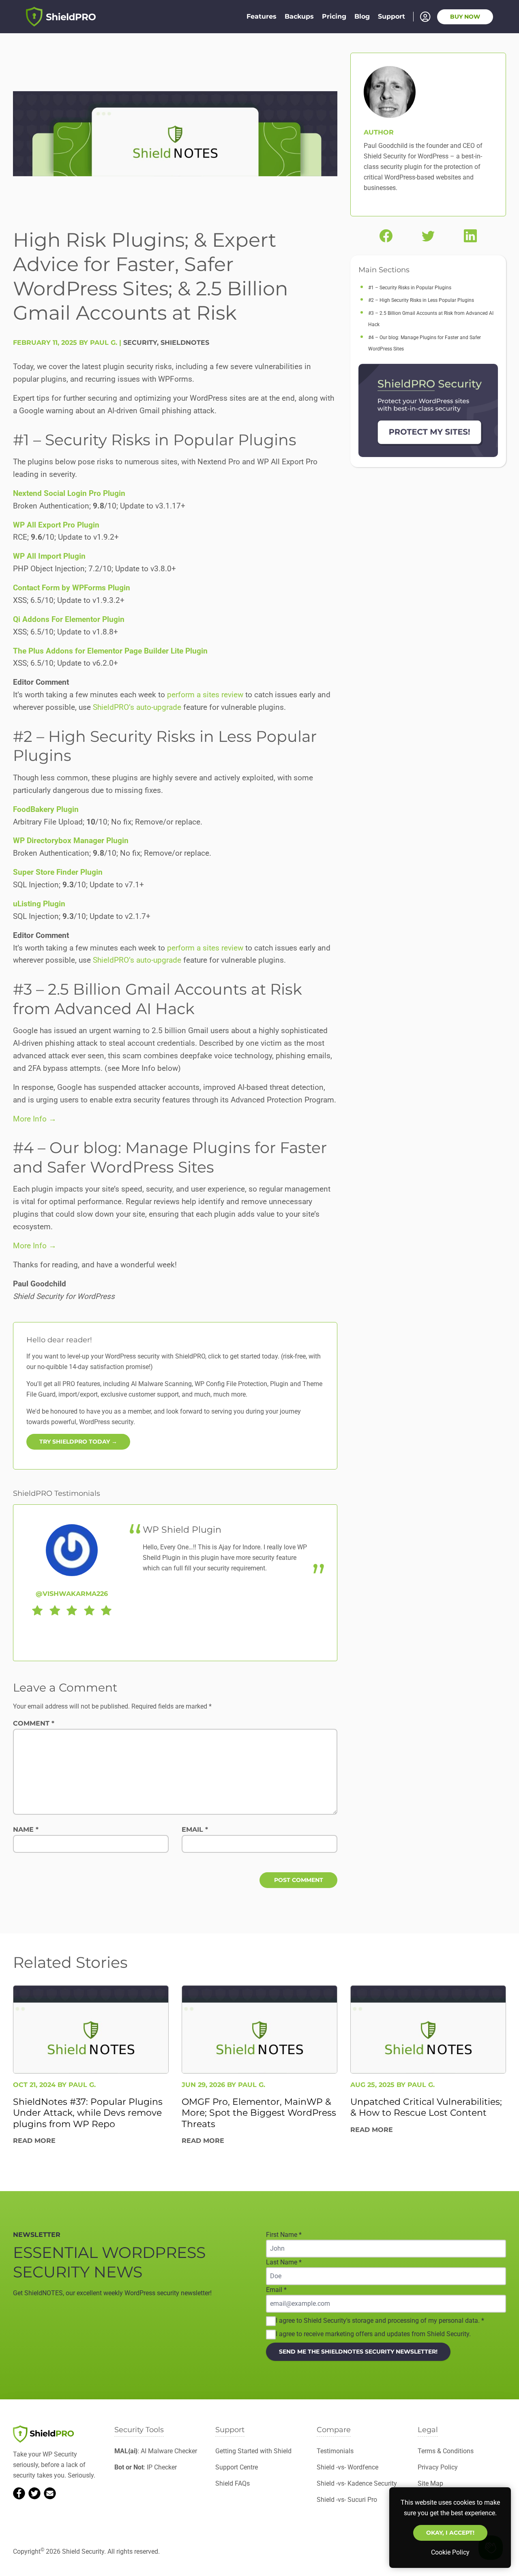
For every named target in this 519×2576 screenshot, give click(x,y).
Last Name (284, 2262)
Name (26, 1829)
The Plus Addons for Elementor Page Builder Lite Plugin (110, 651)
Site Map (430, 2483)
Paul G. (82, 2084)
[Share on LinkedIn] (470, 236)
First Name (284, 2235)
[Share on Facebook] (386, 236)
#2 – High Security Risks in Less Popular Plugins (421, 300)
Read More (34, 2141)
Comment (34, 1723)
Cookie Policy (450, 2552)
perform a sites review (205, 695)
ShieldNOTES (185, 343)
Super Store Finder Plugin (58, 872)
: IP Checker (146, 2467)
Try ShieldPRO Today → (78, 1442)
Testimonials (335, 2451)
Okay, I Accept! (450, 2533)
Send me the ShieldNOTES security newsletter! (358, 2351)
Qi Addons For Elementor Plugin (69, 619)
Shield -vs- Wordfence (347, 2467)
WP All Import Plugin (49, 556)
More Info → (35, 1119)
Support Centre (237, 2467)
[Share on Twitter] (428, 236)
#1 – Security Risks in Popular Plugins (410, 288)
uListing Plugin (39, 904)
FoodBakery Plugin (46, 809)
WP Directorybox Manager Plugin (71, 841)
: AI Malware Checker (156, 2451)
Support (391, 16)
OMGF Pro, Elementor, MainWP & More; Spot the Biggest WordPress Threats (259, 2112)
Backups (299, 16)
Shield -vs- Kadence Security (357, 2483)
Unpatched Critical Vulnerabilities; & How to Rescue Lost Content (426, 2107)
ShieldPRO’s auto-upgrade (137, 707)
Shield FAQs (233, 2483)
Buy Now (465, 17)
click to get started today (243, 1356)
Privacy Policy (438, 2467)
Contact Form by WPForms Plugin (72, 588)
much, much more (220, 1394)
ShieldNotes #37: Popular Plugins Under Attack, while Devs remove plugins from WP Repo (88, 2112)
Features (262, 16)
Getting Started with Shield (253, 2451)
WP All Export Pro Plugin (56, 525)
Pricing (334, 16)
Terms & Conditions (446, 2451)
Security (140, 343)
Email (195, 1829)
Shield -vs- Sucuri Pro (347, 2500)
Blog (362, 16)
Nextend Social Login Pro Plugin (69, 493)
